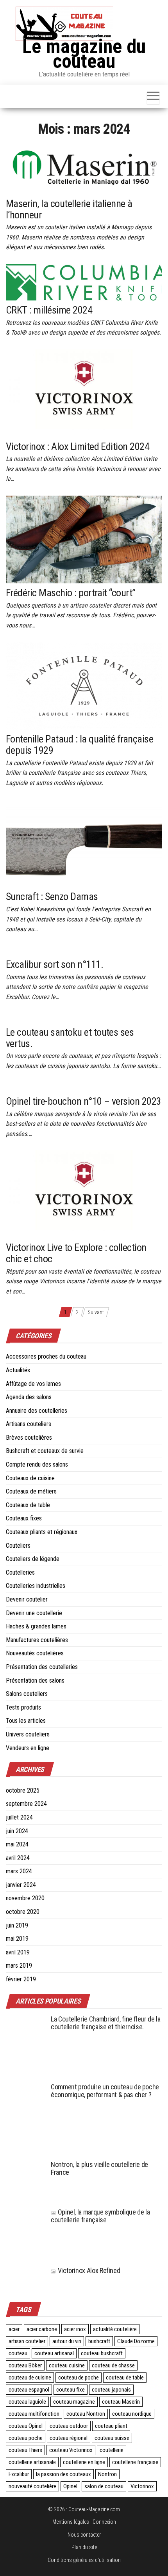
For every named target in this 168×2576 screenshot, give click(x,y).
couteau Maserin (121, 2402)
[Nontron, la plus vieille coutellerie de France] (25, 2180)
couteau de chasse (113, 2365)
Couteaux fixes (24, 1518)
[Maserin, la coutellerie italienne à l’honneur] (84, 167)
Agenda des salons (29, 1397)
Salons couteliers (27, 1694)
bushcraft (99, 2341)
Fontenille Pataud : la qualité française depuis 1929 (80, 745)
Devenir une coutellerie (34, 1613)
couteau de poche (79, 2378)
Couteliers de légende (33, 1559)
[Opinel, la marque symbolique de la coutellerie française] (25, 2233)
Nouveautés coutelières (35, 1653)
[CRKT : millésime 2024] (84, 282)
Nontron (107, 2474)
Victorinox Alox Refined (89, 2270)
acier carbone (42, 2329)
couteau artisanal (54, 2353)
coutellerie (112, 2450)
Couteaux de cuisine (30, 1478)
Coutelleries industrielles (36, 1586)
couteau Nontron (86, 2414)
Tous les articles (26, 1721)
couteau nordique (132, 2414)
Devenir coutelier (27, 1599)
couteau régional (69, 2438)
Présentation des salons (35, 1680)
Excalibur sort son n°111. (55, 964)
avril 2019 (18, 1952)
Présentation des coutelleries (42, 1667)
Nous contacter (84, 2535)
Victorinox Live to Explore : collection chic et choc (76, 1253)
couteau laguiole (27, 2402)
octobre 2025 (23, 1790)
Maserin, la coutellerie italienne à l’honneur (69, 209)
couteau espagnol (29, 2390)
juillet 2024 (19, 1817)
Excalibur (19, 2474)
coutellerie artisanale (32, 2462)
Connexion (104, 2522)
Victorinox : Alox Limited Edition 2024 (78, 446)
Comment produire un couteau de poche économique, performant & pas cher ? (105, 2091)
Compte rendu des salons (37, 1464)
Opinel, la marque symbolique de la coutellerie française (100, 2216)
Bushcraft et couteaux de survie (45, 1451)
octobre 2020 (23, 1912)
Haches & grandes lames (36, 1626)
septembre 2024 (26, 1804)
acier (14, 2329)
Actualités (18, 1370)
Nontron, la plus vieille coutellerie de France (99, 2168)
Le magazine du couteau (84, 54)
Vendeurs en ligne (28, 1748)
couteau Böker (25, 2365)
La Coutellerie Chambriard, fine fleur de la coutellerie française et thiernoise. (106, 2023)
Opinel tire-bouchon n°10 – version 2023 (84, 1101)
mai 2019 (17, 1939)
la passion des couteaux (63, 2474)
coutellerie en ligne (84, 2462)
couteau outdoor (69, 2426)
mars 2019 (19, 1966)
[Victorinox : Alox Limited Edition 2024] (84, 393)
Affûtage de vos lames (33, 1384)
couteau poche (26, 2438)
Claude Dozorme (136, 2341)
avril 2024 (18, 1858)
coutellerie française (135, 2462)
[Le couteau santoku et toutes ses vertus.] (53, 1018)
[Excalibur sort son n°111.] (37, 950)
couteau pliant (111, 2426)
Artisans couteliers (29, 1424)
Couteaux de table (28, 1505)
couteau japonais (111, 2390)
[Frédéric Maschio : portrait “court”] (84, 539)
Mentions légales (71, 2522)
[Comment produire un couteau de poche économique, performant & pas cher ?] (25, 2118)
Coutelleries (20, 1572)
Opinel (70, 2486)
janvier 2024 (21, 1885)
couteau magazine (74, 2402)
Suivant (96, 1312)
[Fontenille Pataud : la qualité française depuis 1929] (84, 686)
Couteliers (18, 1546)
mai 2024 (17, 1844)
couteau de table (125, 2378)
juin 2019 (17, 1925)
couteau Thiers (25, 2450)
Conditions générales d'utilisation (84, 2560)
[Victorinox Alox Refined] (25, 2276)
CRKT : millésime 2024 (49, 310)
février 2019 (21, 1979)
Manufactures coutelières (37, 1640)
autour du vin (67, 2341)
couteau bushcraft (102, 2353)
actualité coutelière (115, 2329)
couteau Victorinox (71, 2450)
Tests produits (23, 1707)
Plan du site (84, 2547)
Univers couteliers (28, 1734)
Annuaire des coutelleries (37, 1411)
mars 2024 (19, 1871)
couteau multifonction (34, 2414)
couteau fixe (71, 2390)
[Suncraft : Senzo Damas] (84, 843)
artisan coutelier (27, 2341)
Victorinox (142, 2486)
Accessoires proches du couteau (46, 1356)
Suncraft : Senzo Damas (52, 896)
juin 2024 (17, 1831)
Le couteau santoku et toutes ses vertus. (70, 1038)
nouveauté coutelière (32, 2486)
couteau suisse (112, 2438)
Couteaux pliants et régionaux (42, 1532)
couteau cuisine (67, 2365)
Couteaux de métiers (31, 1491)
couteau (18, 2353)
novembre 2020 (25, 1898)
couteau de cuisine (30, 2378)
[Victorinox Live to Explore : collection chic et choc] (84, 1194)
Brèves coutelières (29, 1438)
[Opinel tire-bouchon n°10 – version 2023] (53, 1087)
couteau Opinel (26, 2426)
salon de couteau (104, 2486)
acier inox (75, 2329)
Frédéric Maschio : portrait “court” (71, 593)
